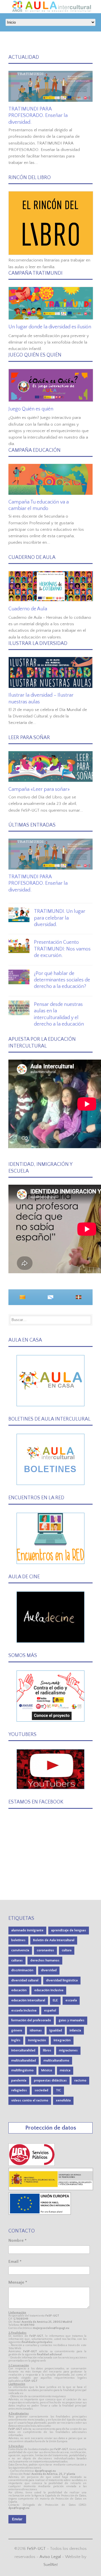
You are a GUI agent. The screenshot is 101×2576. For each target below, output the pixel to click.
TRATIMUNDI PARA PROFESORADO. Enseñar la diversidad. (38, 116)
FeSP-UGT (36, 2549)
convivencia (20, 1950)
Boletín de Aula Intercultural (54, 1940)
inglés (16, 2040)
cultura (67, 1950)
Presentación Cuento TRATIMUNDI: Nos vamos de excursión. (62, 949)
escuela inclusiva (24, 2011)
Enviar (17, 2519)
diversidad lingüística (62, 1980)
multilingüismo (22, 2070)
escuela (71, 2000)
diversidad (49, 1970)
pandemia (19, 2081)
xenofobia (63, 2100)
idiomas (36, 2030)
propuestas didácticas (50, 2081)
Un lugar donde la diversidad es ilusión (50, 327)
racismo (80, 2081)
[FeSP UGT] (32, 2165)
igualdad (56, 2030)
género (17, 2030)
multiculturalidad (24, 2061)
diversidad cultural (25, 1980)
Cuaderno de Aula (28, 609)
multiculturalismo (56, 2061)
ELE (55, 2000)
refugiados (19, 2090)
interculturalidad (23, 2050)
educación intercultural (28, 2000)
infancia (75, 2030)
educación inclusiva (49, 1990)
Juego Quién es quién (31, 409)
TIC (58, 2090)
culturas (17, 1960)
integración (62, 2040)
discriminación (22, 1970)
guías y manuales (72, 2020)
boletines (18, 1940)
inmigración (37, 2040)
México (47, 2070)
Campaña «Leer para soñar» (39, 789)
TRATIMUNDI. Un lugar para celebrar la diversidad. (60, 918)
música (65, 2070)
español (50, 2011)
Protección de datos (51, 2128)
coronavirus (45, 1950)
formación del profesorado (31, 2020)
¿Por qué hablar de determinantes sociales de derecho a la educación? (62, 980)
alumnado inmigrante (27, 1930)
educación (19, 1990)
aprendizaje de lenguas (69, 1930)
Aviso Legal (50, 2557)
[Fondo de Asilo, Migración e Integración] (40, 2213)
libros (47, 2050)
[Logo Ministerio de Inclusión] (51, 2189)
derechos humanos (45, 1960)
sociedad (41, 2090)
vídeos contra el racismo (30, 2100)
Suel (51, 2565)
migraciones (68, 2050)
